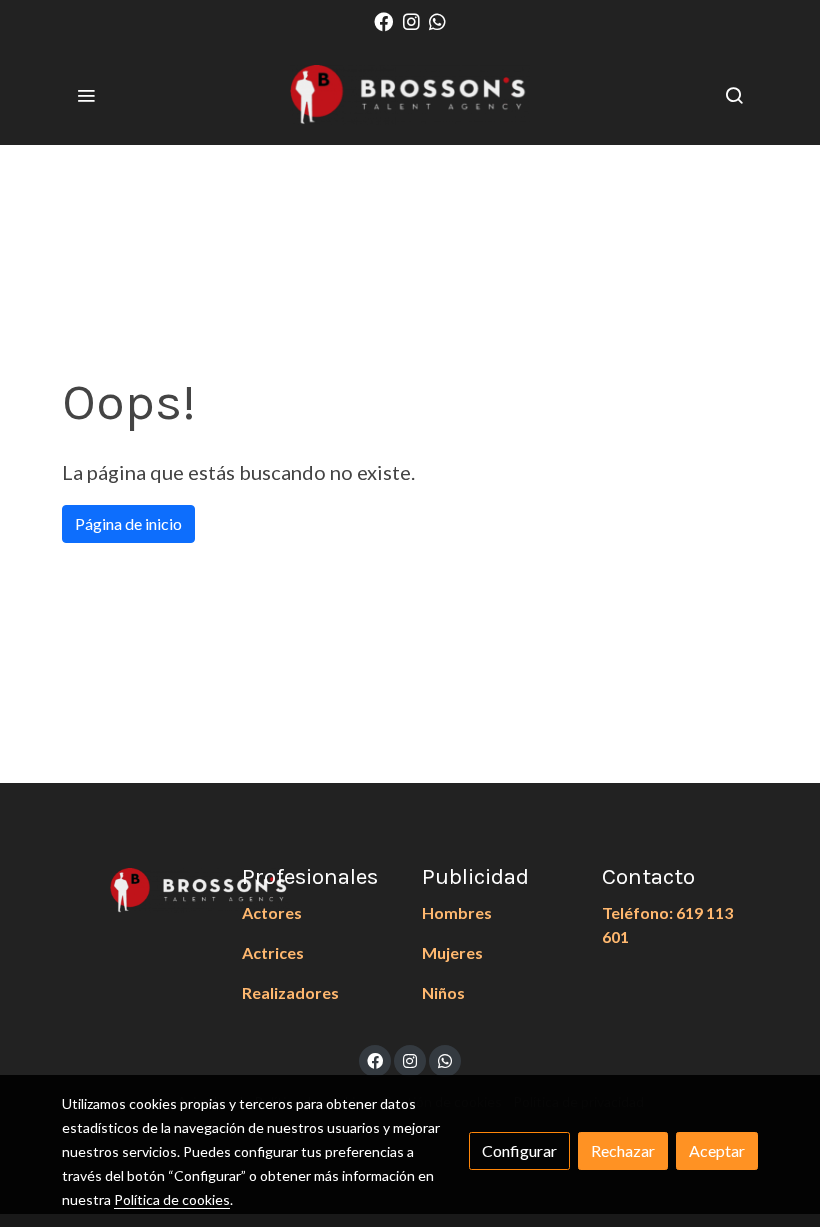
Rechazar (623, 1150)
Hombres (457, 912)
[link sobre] (140, 888)
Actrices (273, 952)
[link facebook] (383, 20)
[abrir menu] (86, 95)
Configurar (519, 1150)
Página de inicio (128, 523)
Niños (443, 992)
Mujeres (452, 952)
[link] (410, 95)
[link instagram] (411, 20)
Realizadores (290, 992)
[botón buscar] (734, 95)
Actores (272, 912)
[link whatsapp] (437, 20)
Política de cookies (172, 1199)
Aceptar (717, 1150)
